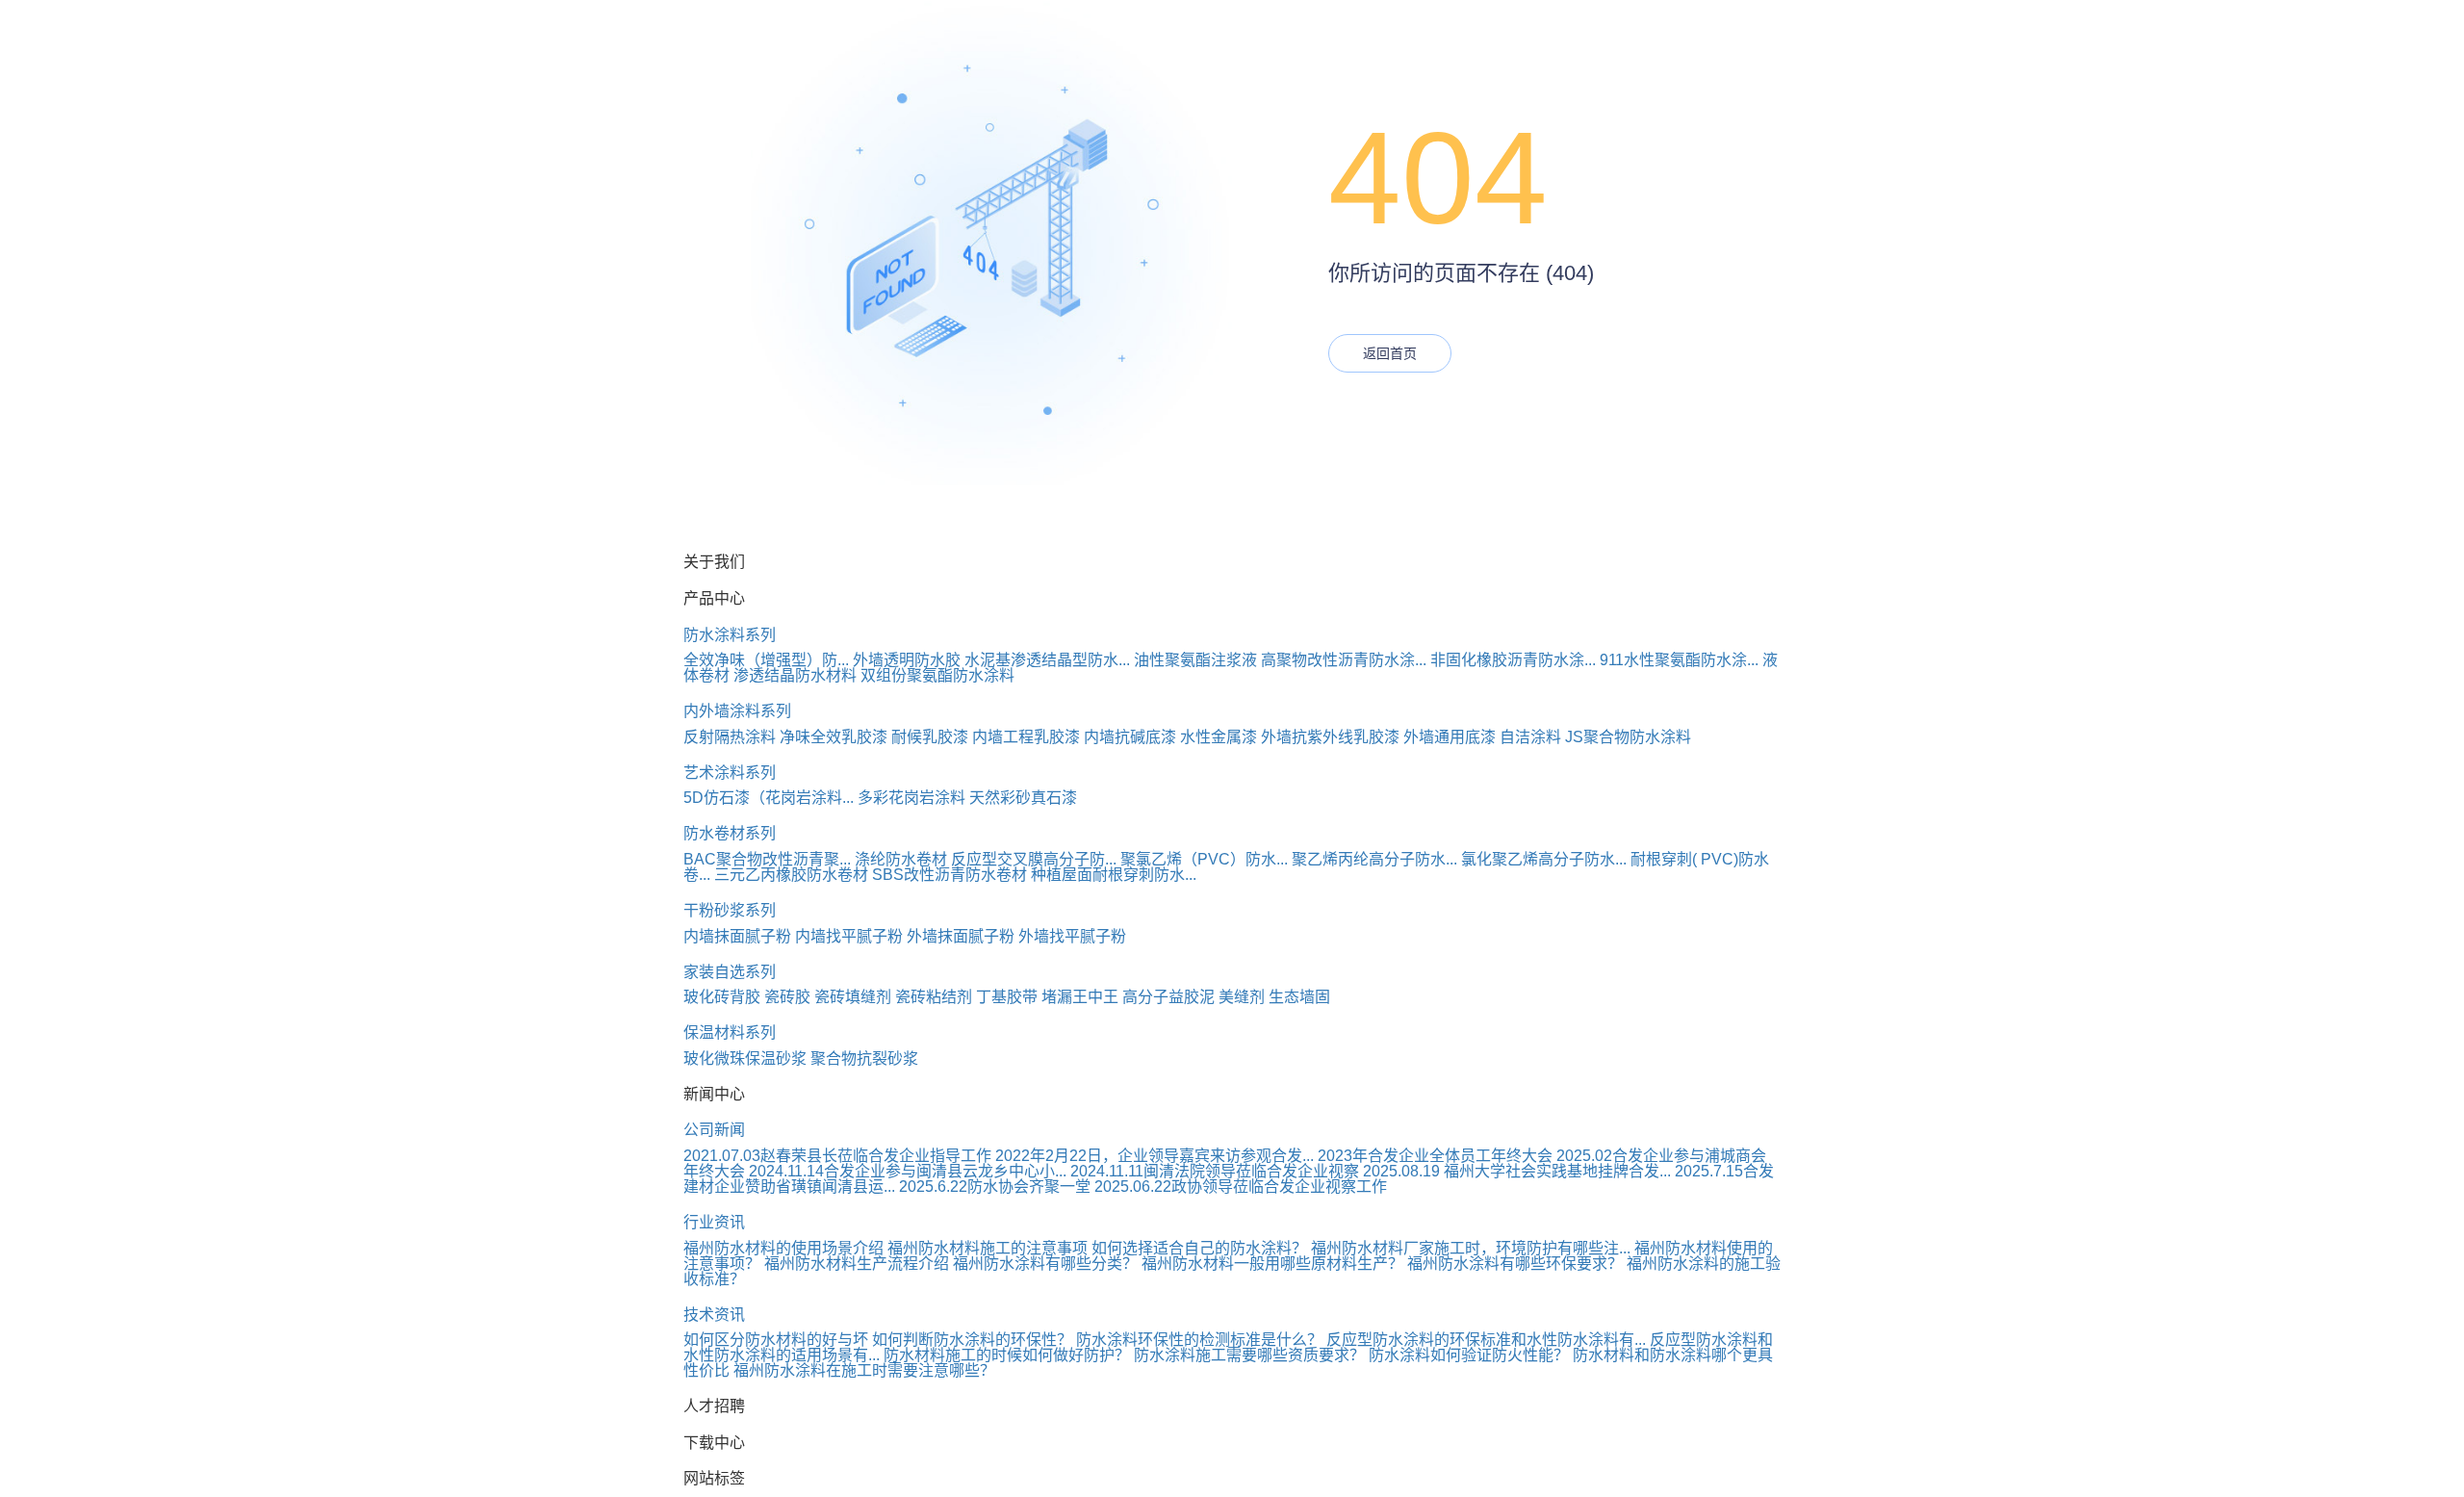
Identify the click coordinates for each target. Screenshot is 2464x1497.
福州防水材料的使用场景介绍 (783, 1248)
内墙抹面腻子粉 (737, 936)
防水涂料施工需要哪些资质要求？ (1249, 1355)
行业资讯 (714, 1222)
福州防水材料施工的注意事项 (988, 1248)
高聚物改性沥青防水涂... (1344, 660)
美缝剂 (1242, 997)
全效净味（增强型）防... (766, 660)
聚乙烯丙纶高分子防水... (1374, 859)
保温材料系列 (730, 1032)
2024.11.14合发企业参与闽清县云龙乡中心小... (908, 1171)
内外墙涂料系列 (737, 711)
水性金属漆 (1219, 737)
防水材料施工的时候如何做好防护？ (1007, 1355)
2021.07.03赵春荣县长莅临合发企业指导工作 (837, 1156)
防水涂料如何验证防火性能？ (1469, 1355)
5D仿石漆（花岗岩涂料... (769, 798)
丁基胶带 (1007, 997)
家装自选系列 (730, 972)
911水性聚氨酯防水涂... (1679, 660)
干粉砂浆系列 (730, 910)
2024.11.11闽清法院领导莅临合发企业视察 (1215, 1171)
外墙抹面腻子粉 (961, 936)
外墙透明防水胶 (907, 660)
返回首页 (1390, 353)
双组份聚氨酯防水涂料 (937, 675)
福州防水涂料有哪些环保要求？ (1515, 1264)
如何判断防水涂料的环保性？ (972, 1340)
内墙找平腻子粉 (849, 936)
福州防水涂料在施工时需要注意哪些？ (864, 1370)
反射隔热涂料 (730, 737)
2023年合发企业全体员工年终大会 (1435, 1156)
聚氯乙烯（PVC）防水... (1204, 859)
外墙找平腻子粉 (1072, 936)
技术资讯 (714, 1315)
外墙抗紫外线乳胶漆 (1330, 737)
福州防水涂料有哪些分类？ (1045, 1264)
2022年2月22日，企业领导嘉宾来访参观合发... (1155, 1156)
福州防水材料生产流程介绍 (857, 1264)
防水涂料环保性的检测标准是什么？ (1199, 1340)
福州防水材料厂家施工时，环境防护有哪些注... (1471, 1248)
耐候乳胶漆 (930, 737)
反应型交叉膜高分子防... (1034, 859)
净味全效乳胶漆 (834, 737)
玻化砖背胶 (722, 997)
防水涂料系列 (730, 635)
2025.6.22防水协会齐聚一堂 (995, 1187)
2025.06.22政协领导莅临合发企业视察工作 (1241, 1187)
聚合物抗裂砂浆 (864, 1058)
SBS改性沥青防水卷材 (950, 875)
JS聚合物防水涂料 (1628, 737)
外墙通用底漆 (1450, 737)
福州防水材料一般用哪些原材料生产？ (1272, 1264)
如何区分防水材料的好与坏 (776, 1340)
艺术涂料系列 (730, 773)
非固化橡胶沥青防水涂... (1513, 660)
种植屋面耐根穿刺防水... (1114, 875)
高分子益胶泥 (1168, 997)
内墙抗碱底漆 (1130, 737)
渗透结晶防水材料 (795, 675)
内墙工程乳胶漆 (1026, 737)
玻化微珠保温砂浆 (745, 1058)
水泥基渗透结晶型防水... (1047, 660)
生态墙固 (1299, 997)
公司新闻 (714, 1130)
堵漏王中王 (1080, 997)
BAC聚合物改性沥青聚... (767, 859)
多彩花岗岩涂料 (911, 798)
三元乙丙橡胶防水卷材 (791, 875)
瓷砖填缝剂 (853, 997)
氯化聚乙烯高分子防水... (1544, 859)
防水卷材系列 (730, 833)
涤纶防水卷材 (901, 859)
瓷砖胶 (787, 997)
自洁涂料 (1530, 737)
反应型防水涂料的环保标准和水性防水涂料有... (1486, 1340)
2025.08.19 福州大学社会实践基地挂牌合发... (1517, 1171)
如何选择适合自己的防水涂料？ (1199, 1248)
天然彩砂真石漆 (1023, 798)
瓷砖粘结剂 (934, 997)
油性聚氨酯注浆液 (1195, 660)
